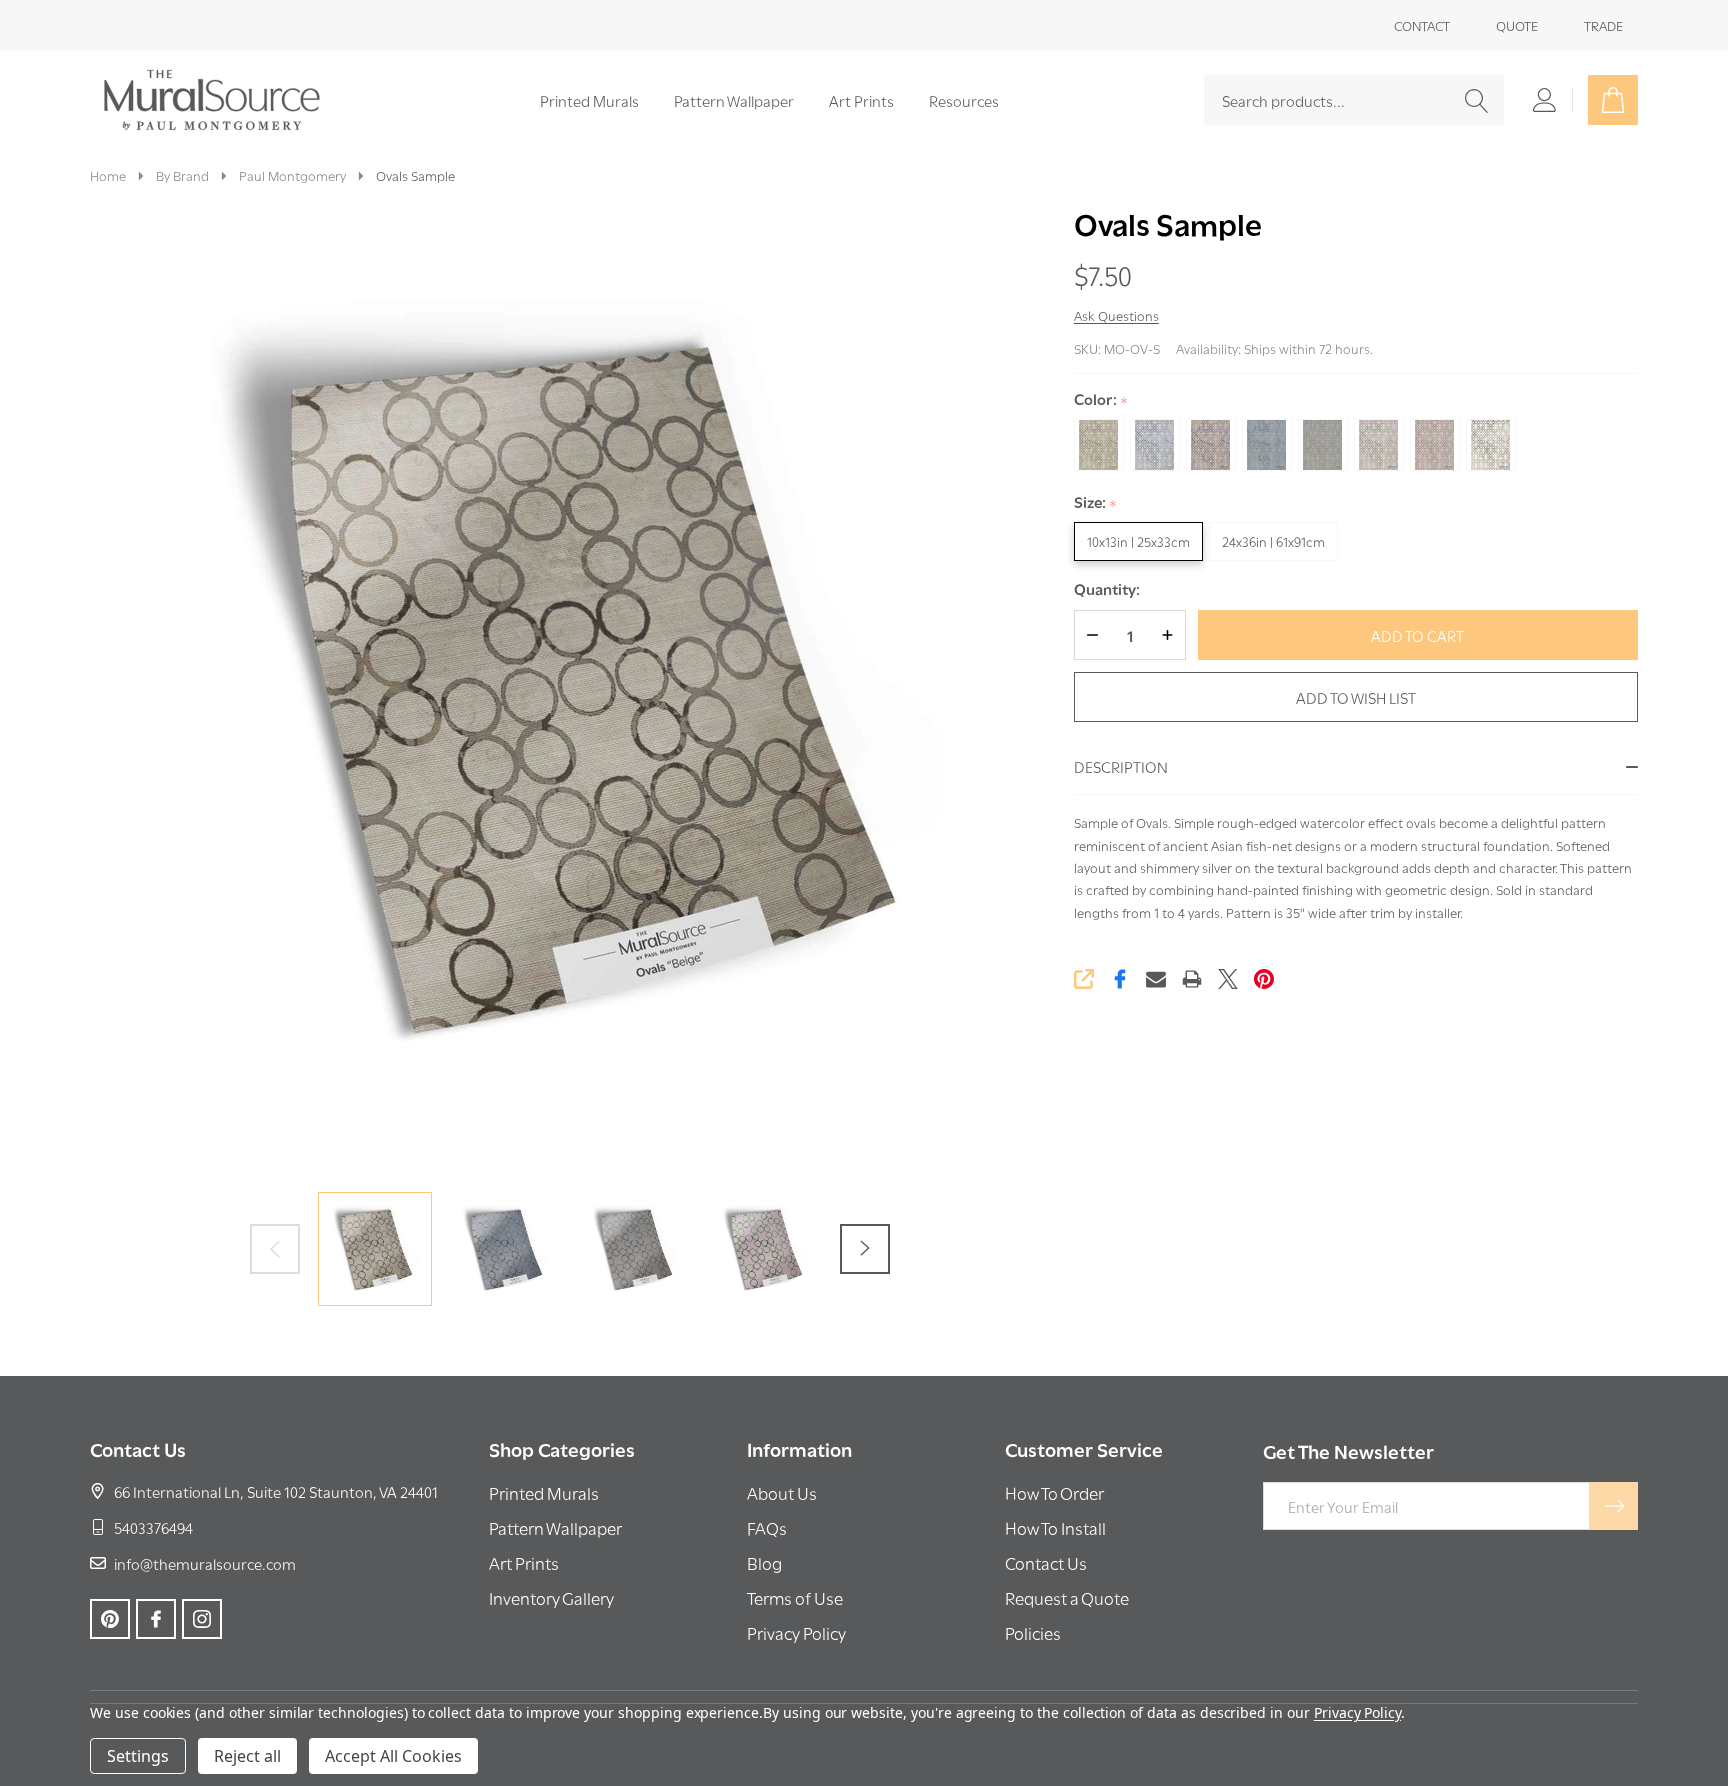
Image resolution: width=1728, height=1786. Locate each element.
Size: (1096, 502)
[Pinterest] (1264, 979)
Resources (964, 100)
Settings (138, 1756)
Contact (1422, 25)
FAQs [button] (767, 1527)
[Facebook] (1120, 979)
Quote (1517, 25)
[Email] (1156, 979)
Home (108, 175)
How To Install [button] (1055, 1527)
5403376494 (153, 1527)
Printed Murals (589, 100)
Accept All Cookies (393, 1756)
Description (1121, 766)
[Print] (1192, 979)
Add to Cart (1417, 635)
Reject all (247, 1756)
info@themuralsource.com (205, 1563)
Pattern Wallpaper (734, 100)
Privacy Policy (1357, 1712)
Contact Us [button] (1046, 1562)
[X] (1228, 979)
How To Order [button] (1054, 1492)
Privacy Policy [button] (796, 1632)
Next (865, 1249)
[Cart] (1613, 100)
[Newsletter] (1614, 1506)
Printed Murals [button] (544, 1492)
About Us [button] (782, 1492)
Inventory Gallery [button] (551, 1597)
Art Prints (861, 100)
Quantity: (1107, 588)
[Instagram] (202, 1619)
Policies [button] (1033, 1632)
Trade (1603, 25)
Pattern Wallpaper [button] (555, 1527)
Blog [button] (764, 1562)
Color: (1101, 399)
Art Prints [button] (524, 1562)
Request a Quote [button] (1067, 1597)
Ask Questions (1116, 315)
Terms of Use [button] (795, 1597)
